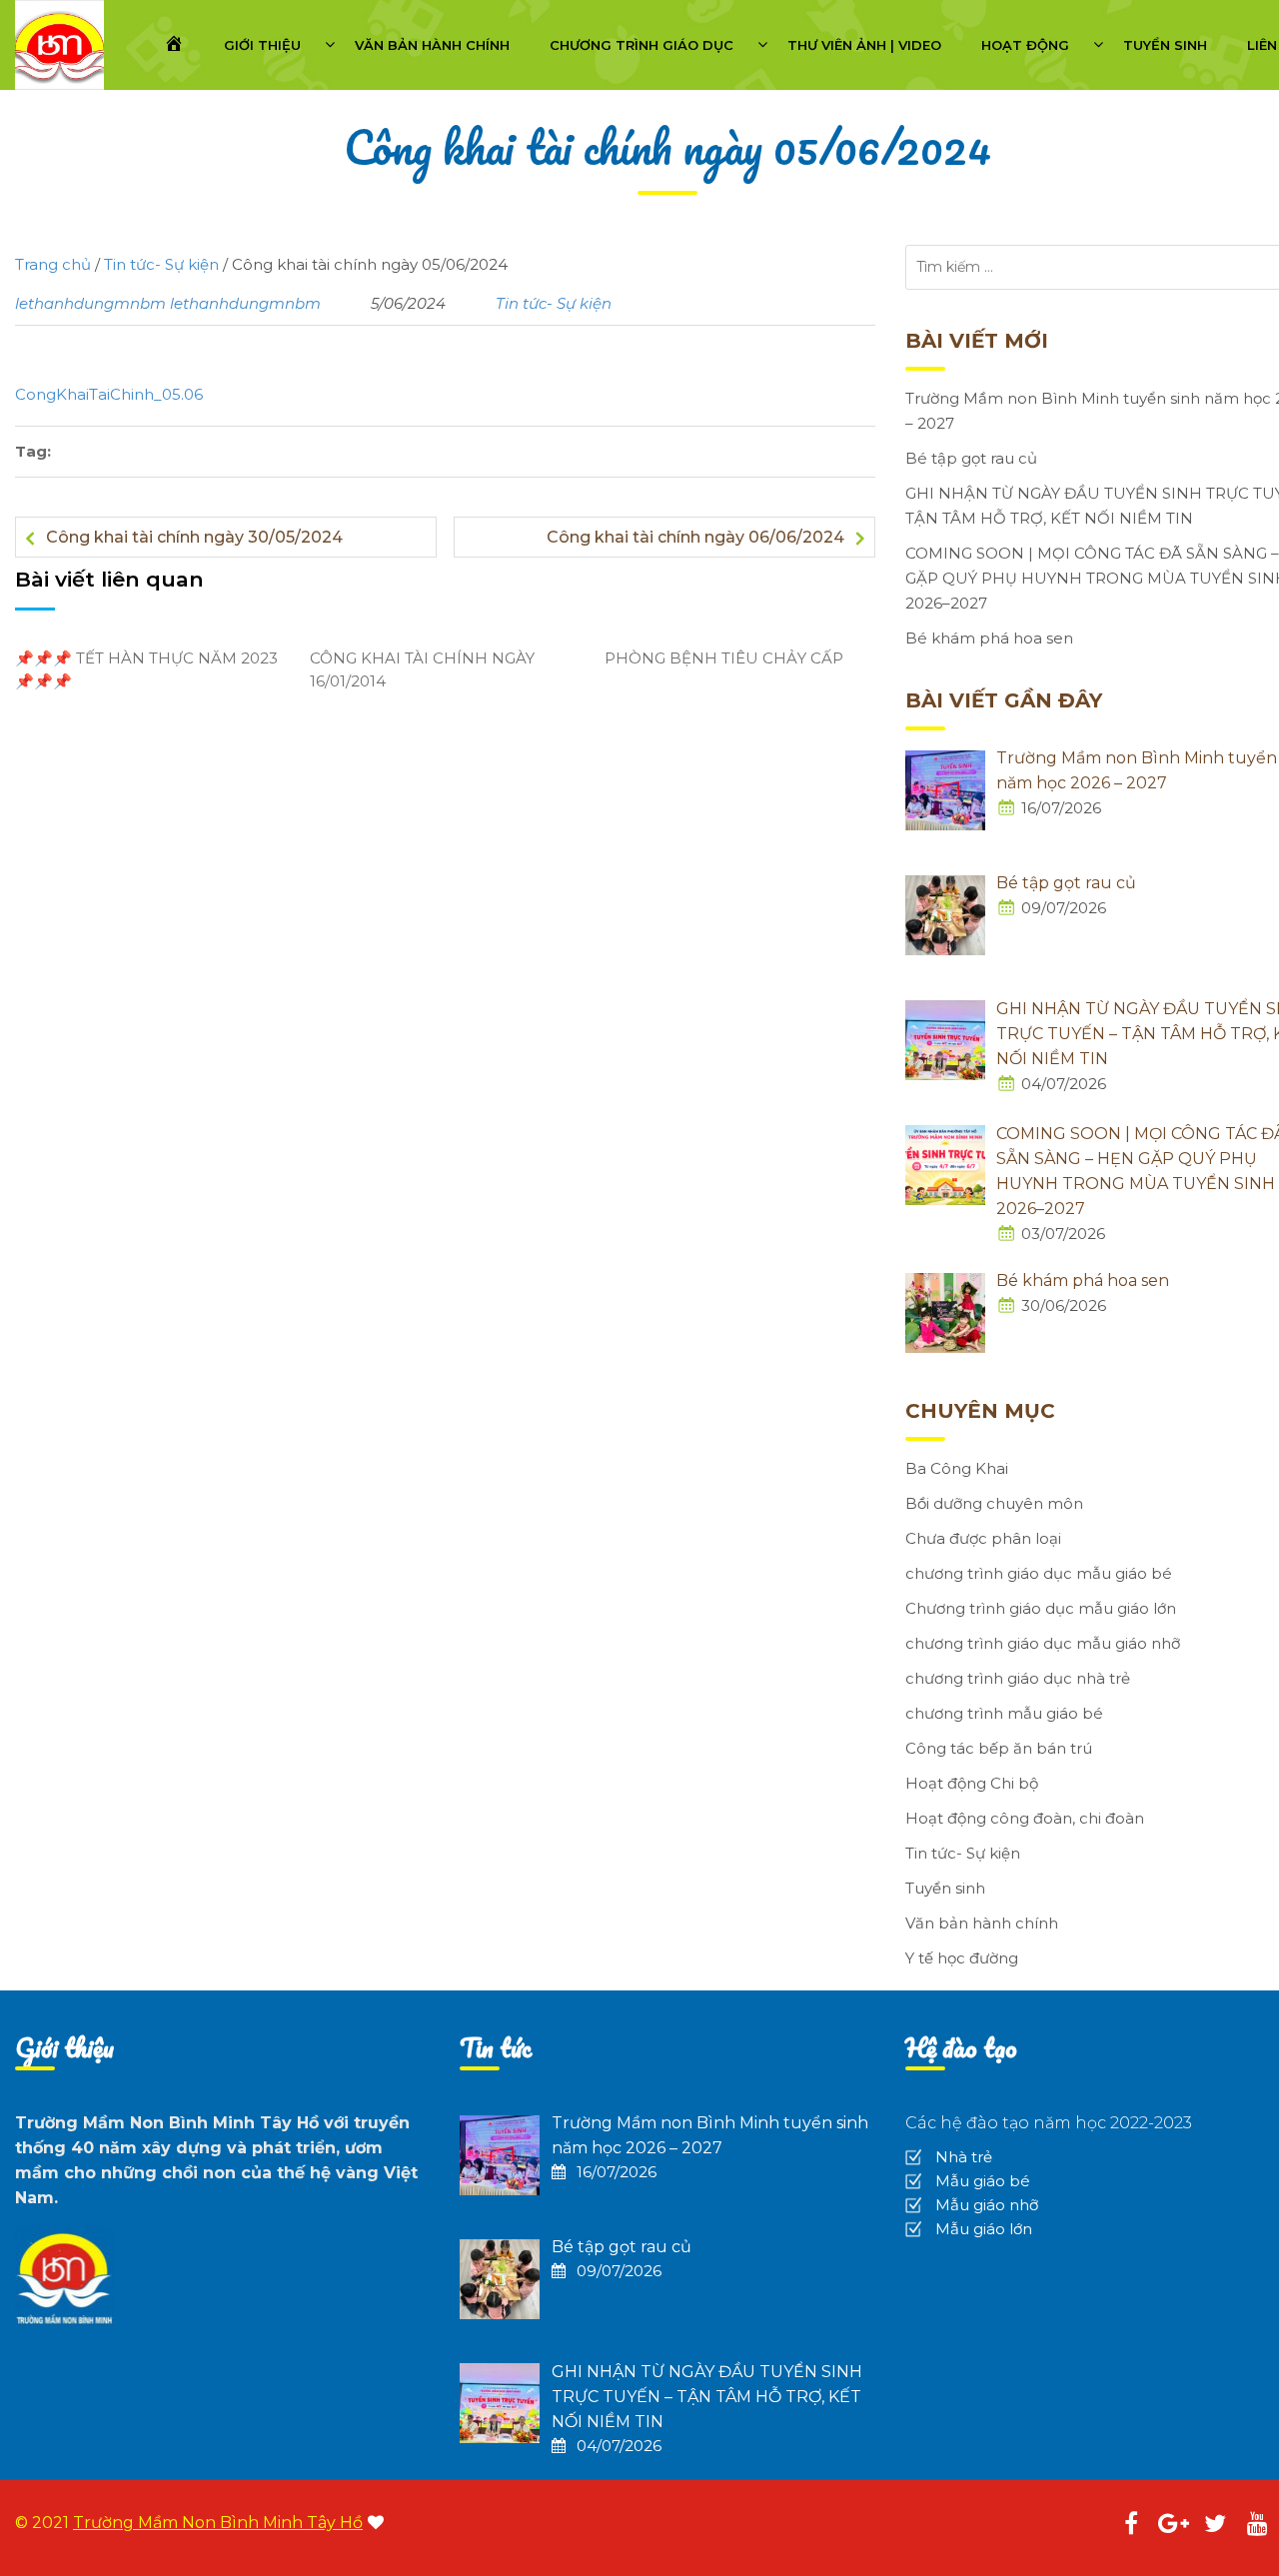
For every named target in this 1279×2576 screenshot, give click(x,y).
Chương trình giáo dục (641, 45)
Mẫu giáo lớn (984, 2229)
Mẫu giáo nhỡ (987, 2205)
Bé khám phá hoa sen (989, 638)
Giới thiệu (262, 45)
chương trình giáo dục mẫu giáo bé (1039, 1573)
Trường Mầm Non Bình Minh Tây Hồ (218, 2523)
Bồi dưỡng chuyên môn (994, 1503)
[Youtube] (1257, 2527)
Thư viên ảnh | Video (864, 45)
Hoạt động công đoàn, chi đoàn (1025, 1818)
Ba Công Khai (957, 1468)
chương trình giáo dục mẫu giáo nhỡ (1043, 1643)
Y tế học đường (962, 1958)
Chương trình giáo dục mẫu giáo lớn (1041, 1608)
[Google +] (1173, 2527)
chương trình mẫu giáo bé (1004, 1713)
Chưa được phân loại (983, 1538)
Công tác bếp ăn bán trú (999, 1748)
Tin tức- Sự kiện (554, 303)
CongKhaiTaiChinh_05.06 (109, 394)
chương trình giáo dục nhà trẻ (1018, 1678)
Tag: (33, 451)
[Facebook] (1131, 2527)
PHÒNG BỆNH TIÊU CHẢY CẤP (724, 658)
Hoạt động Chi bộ (972, 1783)
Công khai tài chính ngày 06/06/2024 (695, 537)
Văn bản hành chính (432, 45)
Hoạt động (1025, 45)
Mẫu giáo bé (983, 2181)
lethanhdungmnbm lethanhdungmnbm (168, 303)
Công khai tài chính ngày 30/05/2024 (194, 537)
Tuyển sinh (1165, 45)
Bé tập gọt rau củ (971, 458)
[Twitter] (1215, 2527)
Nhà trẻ (964, 2157)
